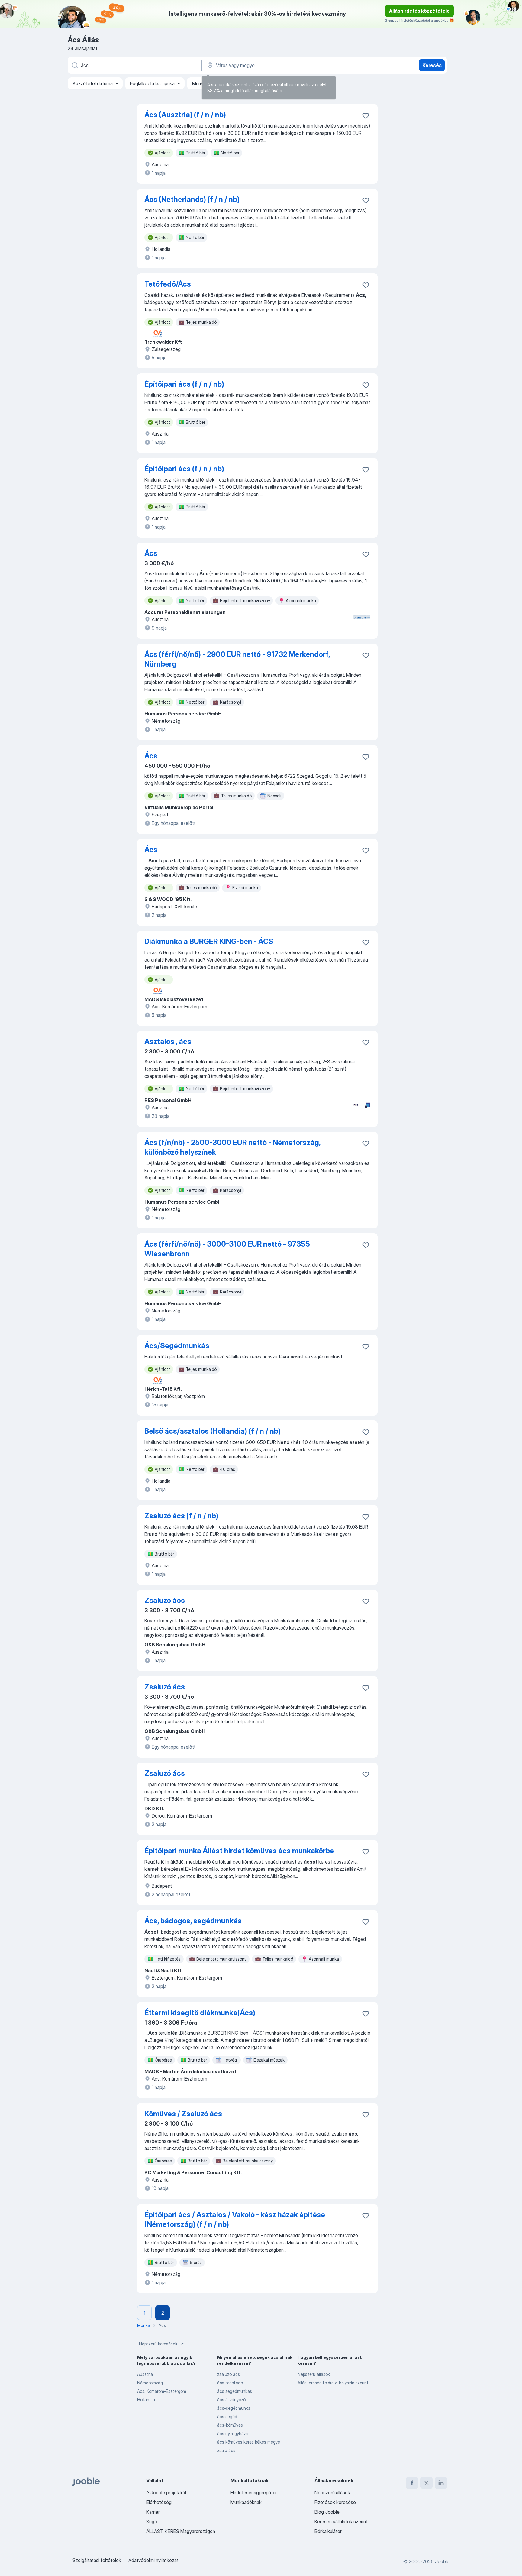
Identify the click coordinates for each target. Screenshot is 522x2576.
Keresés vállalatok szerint (341, 2522)
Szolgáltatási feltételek (97, 2560)
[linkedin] (441, 2483)
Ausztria (145, 2374)
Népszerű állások (314, 2374)
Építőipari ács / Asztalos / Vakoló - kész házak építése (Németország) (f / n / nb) (235, 2219)
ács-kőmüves (230, 2425)
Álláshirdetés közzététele (419, 11)
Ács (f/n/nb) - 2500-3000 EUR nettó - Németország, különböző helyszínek (232, 1147)
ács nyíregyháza (233, 2433)
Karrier (153, 2512)
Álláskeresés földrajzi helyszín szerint (333, 2383)
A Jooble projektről (166, 2493)
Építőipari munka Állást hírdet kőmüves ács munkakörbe (239, 1851)
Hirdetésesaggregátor (254, 2493)
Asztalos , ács (168, 1041)
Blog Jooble (327, 2512)
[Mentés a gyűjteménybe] (366, 116)
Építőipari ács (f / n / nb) (184, 384)
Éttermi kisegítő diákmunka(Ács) (200, 2013)
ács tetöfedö (230, 2383)
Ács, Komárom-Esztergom (162, 2391)
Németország (150, 2383)
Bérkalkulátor (328, 2531)
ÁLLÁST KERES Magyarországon (181, 2531)
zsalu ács (226, 2450)
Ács (151, 553)
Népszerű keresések (158, 2344)
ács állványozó (231, 2400)
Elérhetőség (159, 2502)
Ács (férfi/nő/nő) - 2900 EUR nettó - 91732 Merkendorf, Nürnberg (237, 659)
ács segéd (227, 2417)
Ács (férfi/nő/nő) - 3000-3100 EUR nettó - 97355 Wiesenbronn (227, 1249)
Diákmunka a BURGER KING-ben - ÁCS (209, 941)
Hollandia (146, 2400)
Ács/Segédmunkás (177, 1346)
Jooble (442, 2561)
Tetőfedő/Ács (168, 284)
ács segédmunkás (235, 2391)
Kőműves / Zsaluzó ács (183, 2114)
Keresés (432, 65)
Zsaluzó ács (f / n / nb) (181, 1516)
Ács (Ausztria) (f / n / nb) (185, 115)
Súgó (152, 2522)
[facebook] (412, 2483)
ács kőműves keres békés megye (249, 2442)
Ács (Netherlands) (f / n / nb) (192, 199)
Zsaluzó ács (165, 1600)
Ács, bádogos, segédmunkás (193, 1921)
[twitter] (427, 2483)
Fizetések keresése (335, 2502)
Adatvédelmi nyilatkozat (153, 2560)
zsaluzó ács (229, 2374)
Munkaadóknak (246, 2502)
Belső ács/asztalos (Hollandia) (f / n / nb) (213, 1431)
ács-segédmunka (234, 2408)
